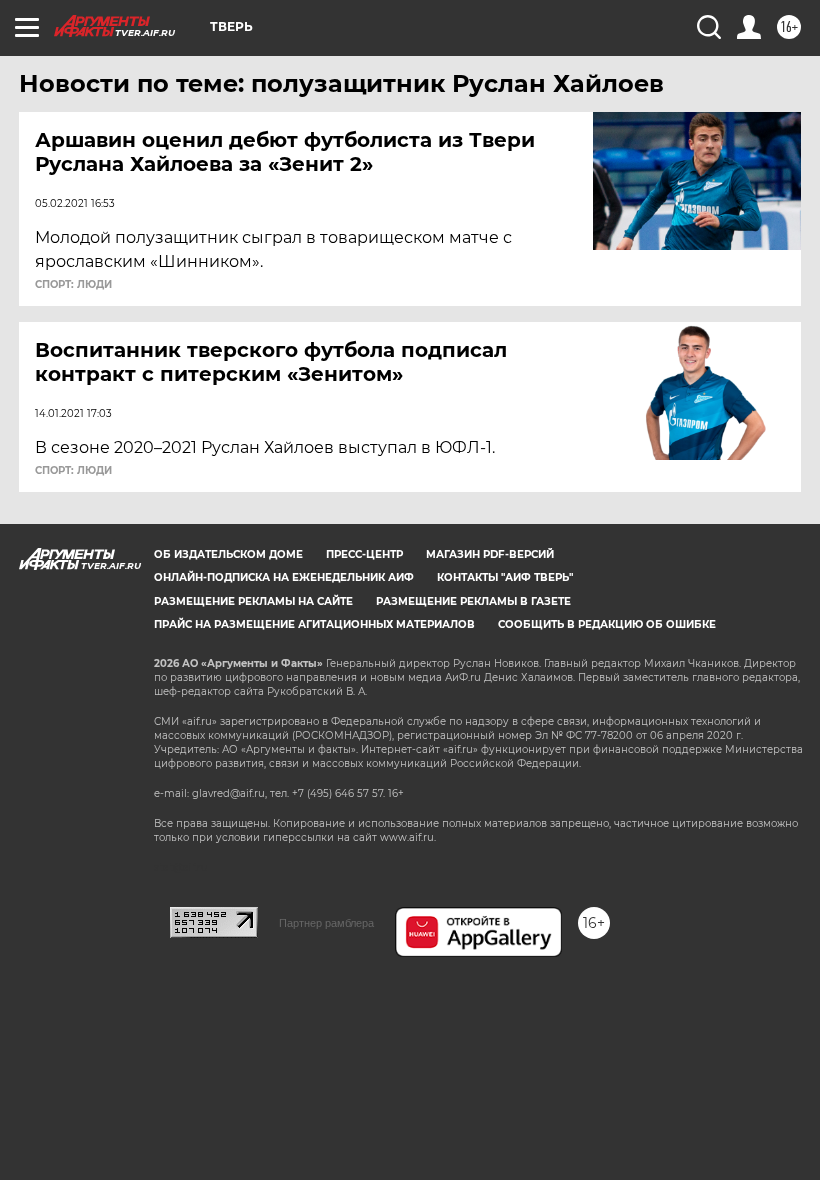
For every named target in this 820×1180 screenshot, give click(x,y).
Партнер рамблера (326, 923)
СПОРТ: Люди (73, 285)
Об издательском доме (228, 554)
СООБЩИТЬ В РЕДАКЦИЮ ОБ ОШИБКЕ (607, 624)
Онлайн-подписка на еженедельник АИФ (284, 577)
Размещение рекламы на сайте (253, 601)
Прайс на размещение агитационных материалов (314, 624)
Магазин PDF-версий (490, 554)
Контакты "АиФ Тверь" (505, 577)
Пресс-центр (364, 554)
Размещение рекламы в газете (473, 601)
